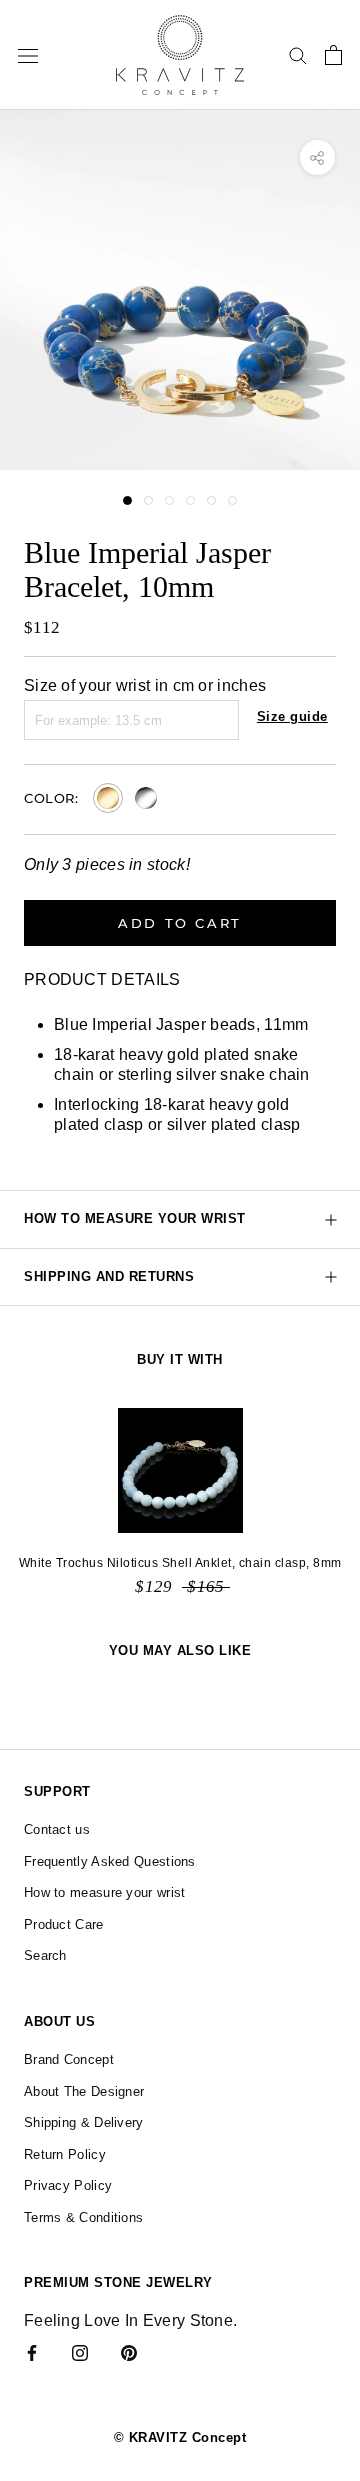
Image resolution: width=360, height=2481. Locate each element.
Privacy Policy (68, 2185)
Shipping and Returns (109, 1276)
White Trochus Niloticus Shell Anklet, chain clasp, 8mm (180, 1563)
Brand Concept (69, 2059)
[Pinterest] (129, 2352)
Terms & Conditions (83, 2217)
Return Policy (65, 2154)
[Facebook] (32, 2352)
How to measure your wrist (135, 1218)
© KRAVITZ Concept (180, 2437)
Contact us (57, 1829)
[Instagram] (80, 2352)
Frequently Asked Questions (110, 1861)
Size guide (292, 716)
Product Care (64, 1924)
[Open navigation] (28, 55)
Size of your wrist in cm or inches (145, 685)
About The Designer (84, 2091)
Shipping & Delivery (84, 2122)
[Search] (298, 54)
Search (45, 1955)
